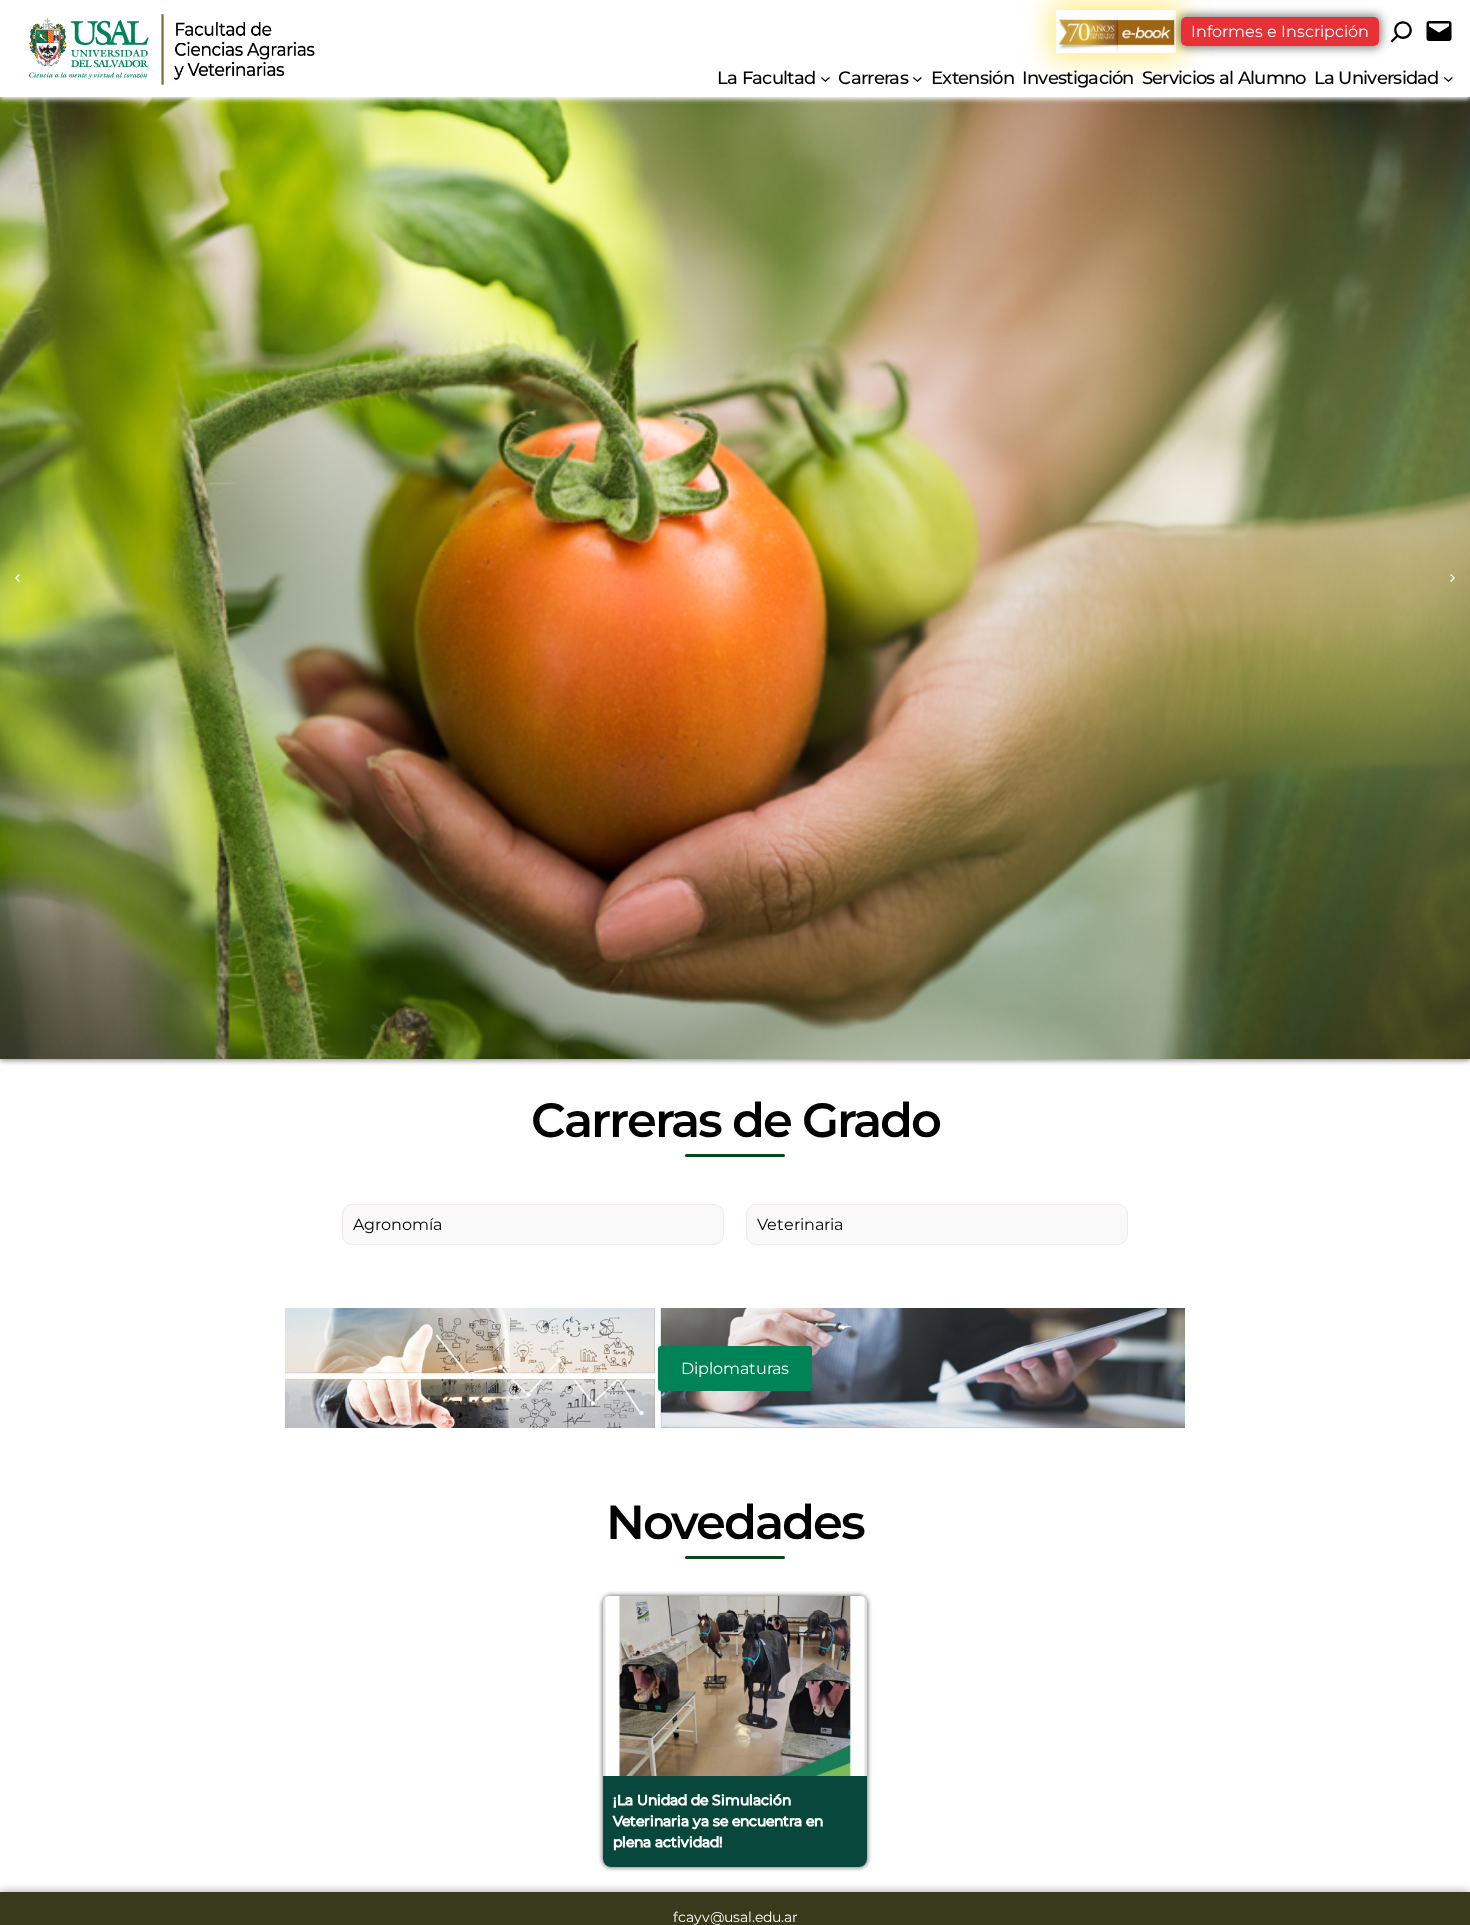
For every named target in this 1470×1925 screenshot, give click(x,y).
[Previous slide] (17, 578)
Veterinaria (800, 1224)
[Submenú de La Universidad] (1448, 77)
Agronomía (397, 1224)
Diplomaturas (735, 1368)
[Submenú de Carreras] (917, 77)
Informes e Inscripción (1280, 31)
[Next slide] (1452, 578)
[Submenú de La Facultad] (825, 77)
